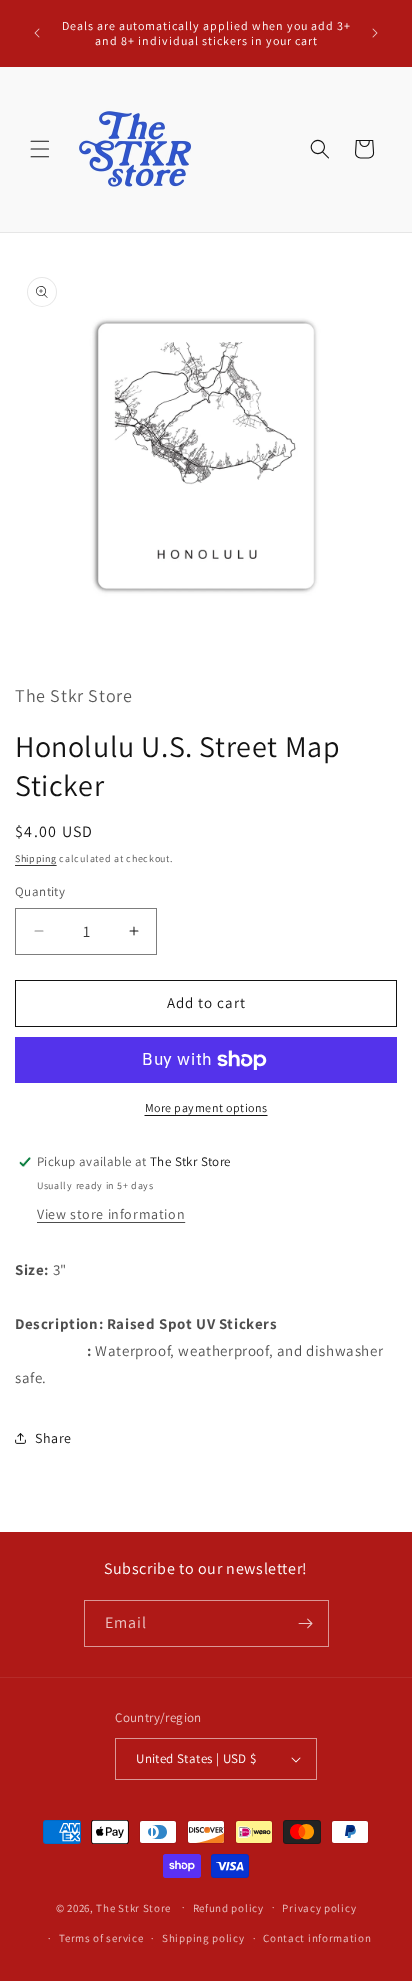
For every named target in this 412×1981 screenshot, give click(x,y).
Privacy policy (319, 1908)
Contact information (317, 1938)
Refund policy (228, 1908)
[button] (40, 149)
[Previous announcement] (37, 33)
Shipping (36, 858)
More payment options (206, 1107)
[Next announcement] (375, 33)
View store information (111, 1214)
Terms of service (101, 1938)
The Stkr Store (133, 1907)
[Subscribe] (306, 1623)
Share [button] (53, 1438)
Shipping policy (203, 1938)
